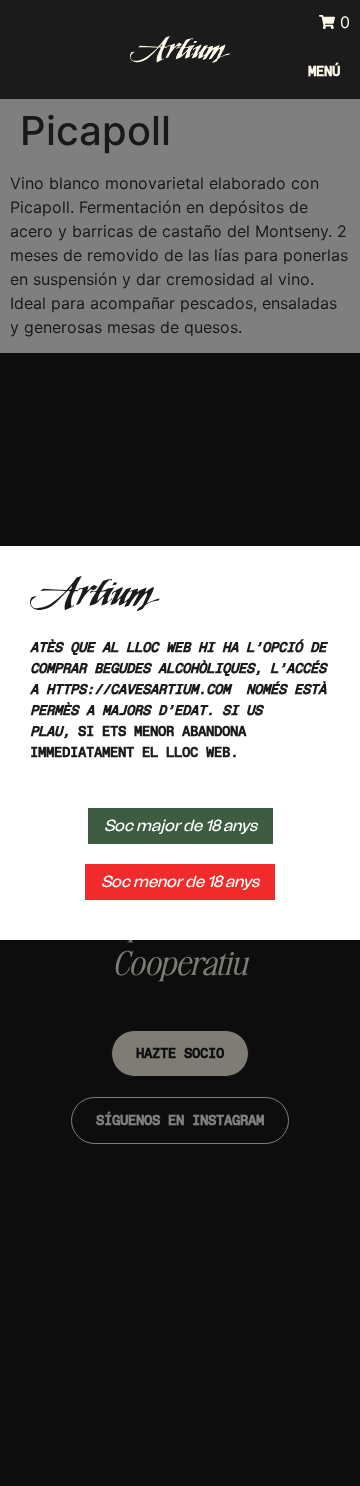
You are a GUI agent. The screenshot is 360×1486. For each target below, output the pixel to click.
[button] (319, 71)
